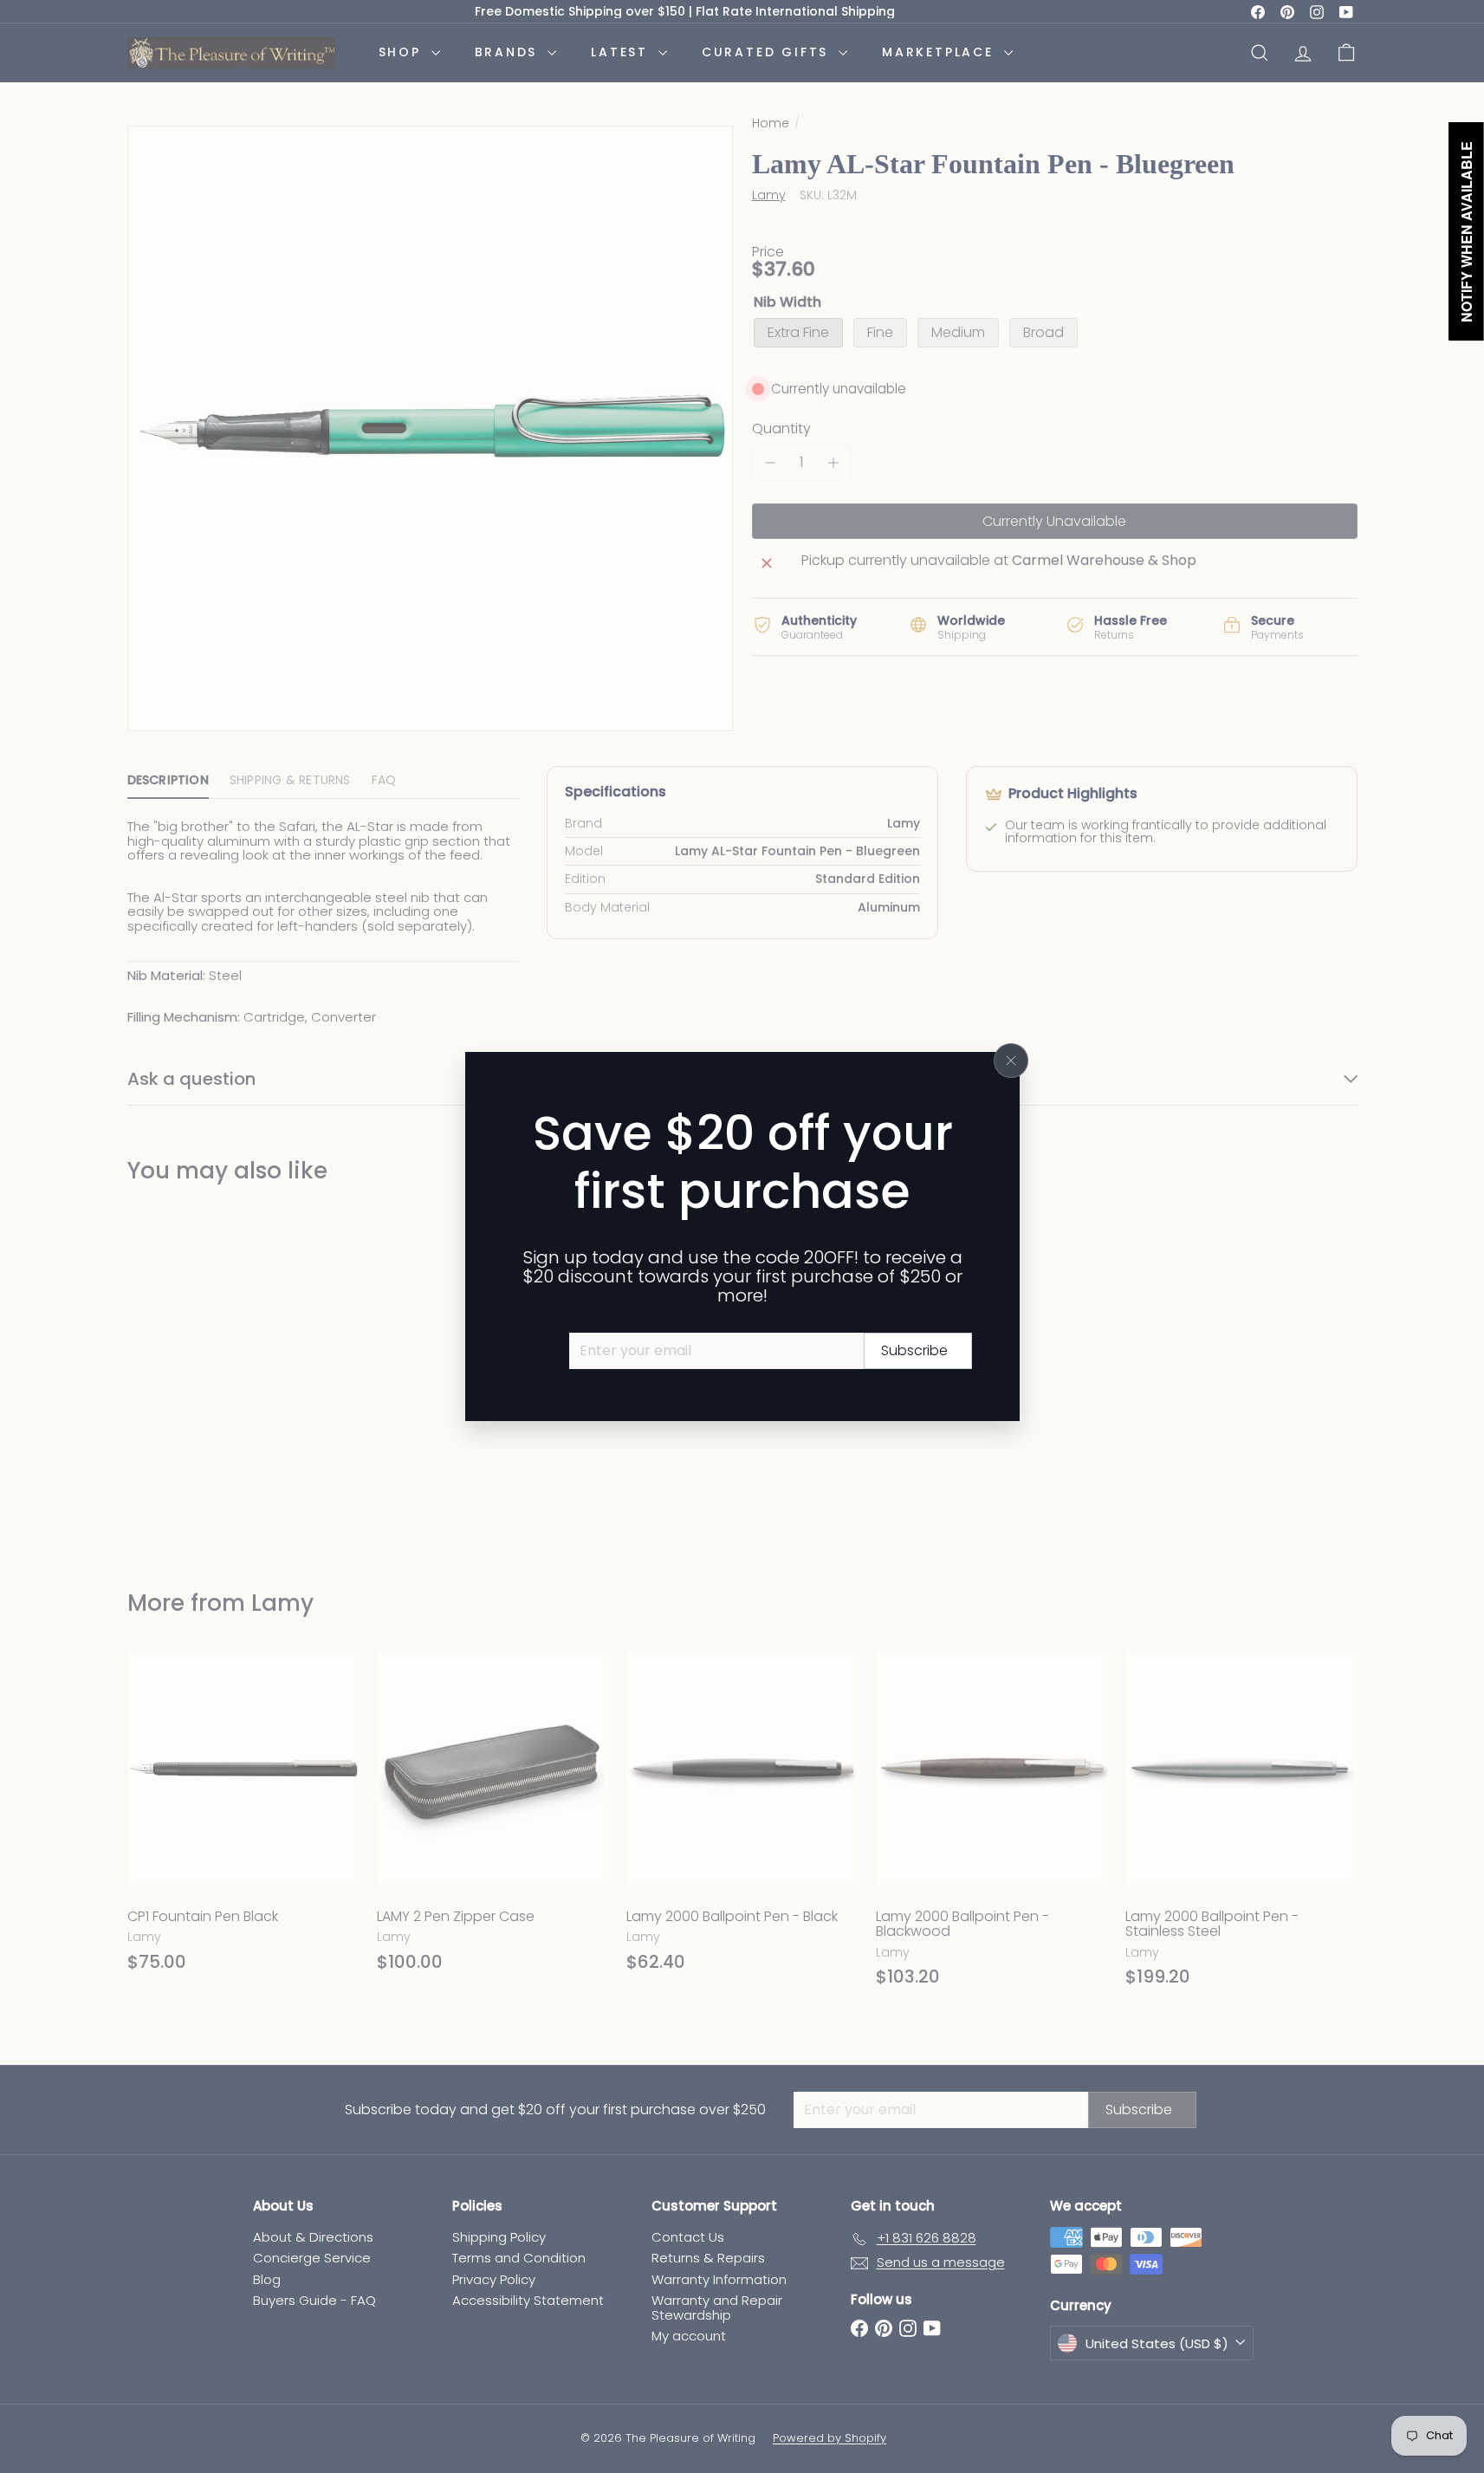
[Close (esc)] (1011, 1061)
